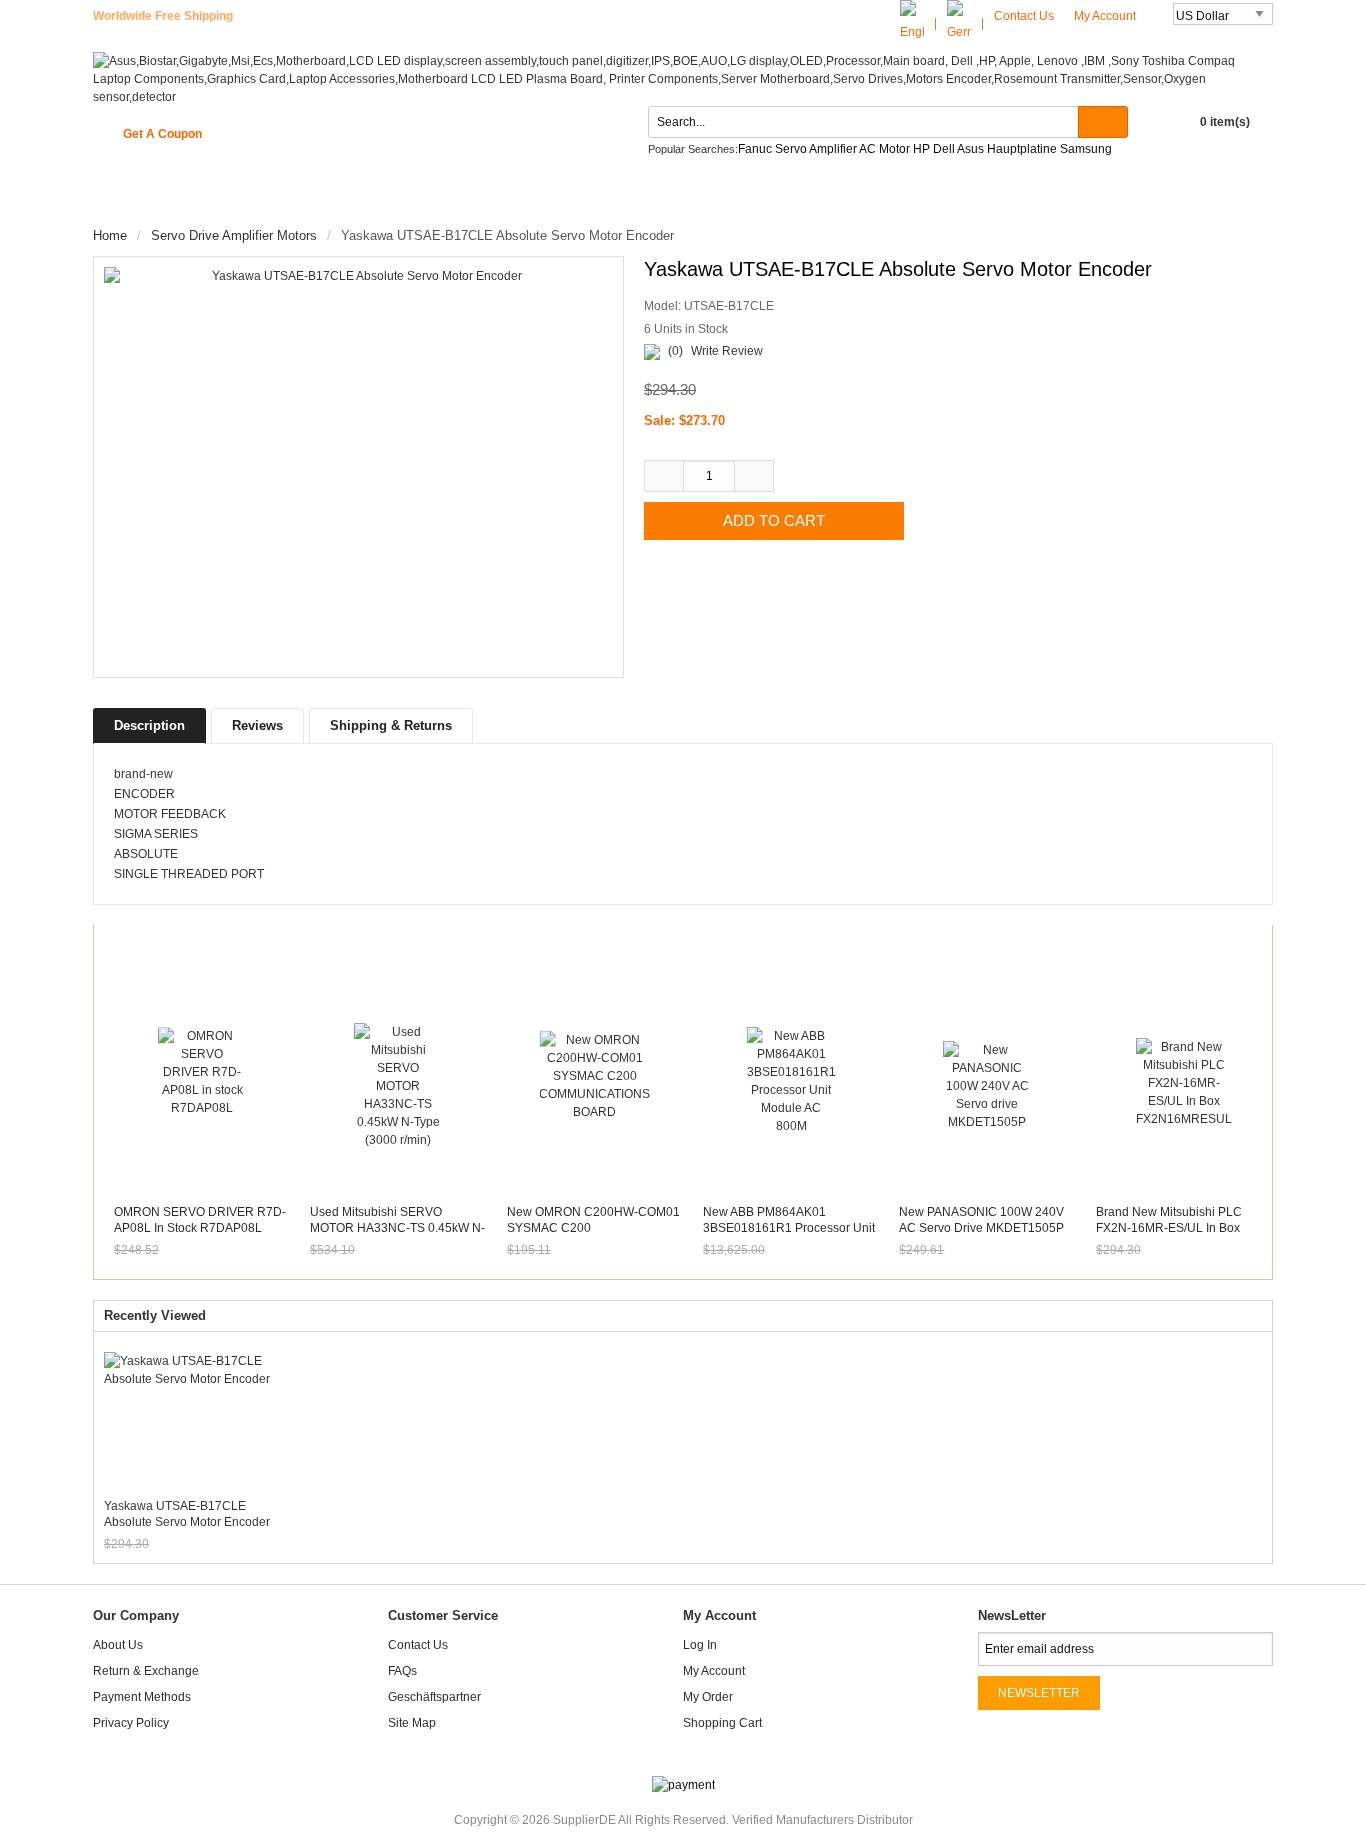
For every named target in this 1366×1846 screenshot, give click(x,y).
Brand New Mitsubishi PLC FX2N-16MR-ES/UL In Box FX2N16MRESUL (1169, 1228)
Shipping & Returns (391, 725)
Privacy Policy (131, 1723)
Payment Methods (142, 1697)
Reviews (257, 725)
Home (131, 198)
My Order (708, 1697)
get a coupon (162, 134)
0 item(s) (1225, 122)
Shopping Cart (722, 1723)
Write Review (727, 351)
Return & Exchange (146, 1671)
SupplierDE (584, 1820)
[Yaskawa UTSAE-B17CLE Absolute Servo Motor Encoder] (358, 466)
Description (149, 725)
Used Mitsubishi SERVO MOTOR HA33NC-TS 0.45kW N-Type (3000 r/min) (397, 1228)
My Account (1106, 16)
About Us (118, 1645)
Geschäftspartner (434, 1697)
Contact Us (1024, 16)
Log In (700, 1645)
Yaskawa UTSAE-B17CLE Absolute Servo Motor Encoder (187, 1514)
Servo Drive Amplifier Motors (234, 235)
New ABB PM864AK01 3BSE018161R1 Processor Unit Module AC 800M (789, 1228)
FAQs (402, 1671)
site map (412, 1723)
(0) (675, 351)
